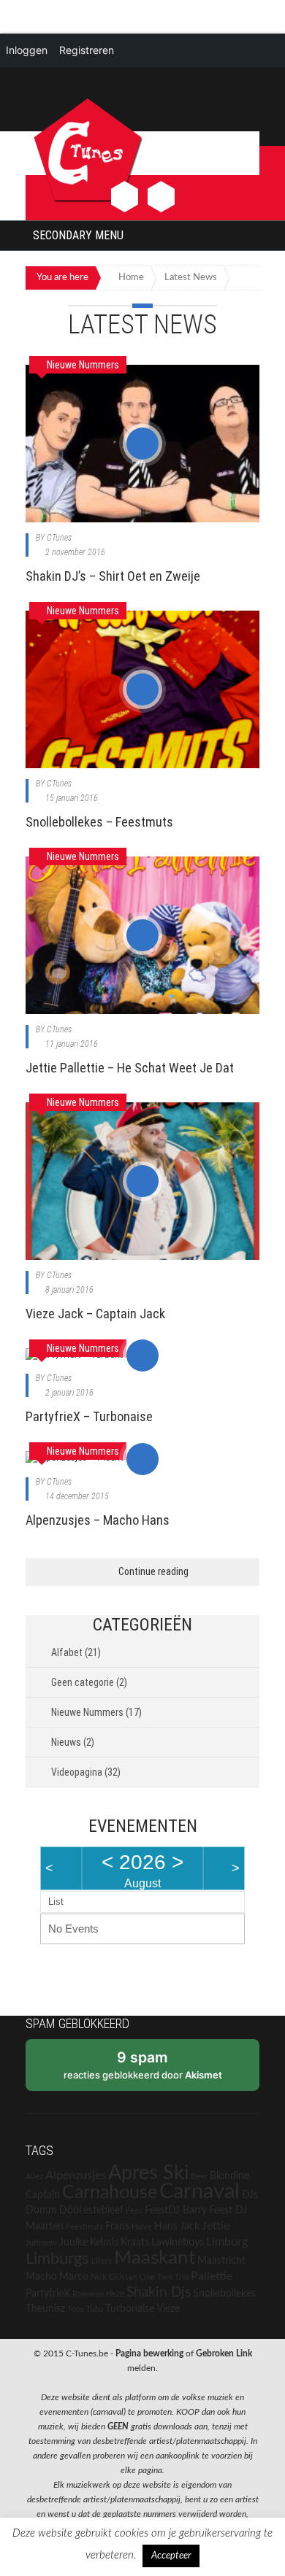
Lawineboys (178, 2243)
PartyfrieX (48, 2294)
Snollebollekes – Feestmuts (99, 822)
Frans (117, 2227)
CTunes (59, 538)
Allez (34, 2177)
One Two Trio (164, 2277)
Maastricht (221, 2261)
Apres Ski (148, 2173)
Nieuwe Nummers (87, 1712)
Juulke (73, 2243)
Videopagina (77, 1772)
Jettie (216, 2226)
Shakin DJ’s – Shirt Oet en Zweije (113, 576)
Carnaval (199, 2192)
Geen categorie (83, 1682)
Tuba (95, 2309)
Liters (102, 2261)
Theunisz (45, 2309)
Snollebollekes (224, 2294)
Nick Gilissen (114, 2277)
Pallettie (212, 2276)
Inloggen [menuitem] (27, 50)
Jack (190, 2227)
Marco (74, 2277)
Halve (142, 2227)
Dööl (70, 2211)
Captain (43, 2195)
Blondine (229, 2176)
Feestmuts (84, 2227)
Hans (166, 2227)
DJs (250, 2195)
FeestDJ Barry (176, 2211)
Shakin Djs (159, 2292)
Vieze (168, 2309)
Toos (76, 2309)
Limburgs (57, 2259)
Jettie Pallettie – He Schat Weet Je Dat (130, 1068)
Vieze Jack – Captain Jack (95, 1314)
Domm (41, 2211)
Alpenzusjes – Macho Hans (98, 1520)
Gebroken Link (224, 2353)
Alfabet (67, 1652)
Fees (134, 2211)
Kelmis (104, 2243)
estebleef (103, 2211)
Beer (199, 2177)
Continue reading (153, 1571)
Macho (41, 2277)
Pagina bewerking (149, 2353)
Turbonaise (130, 2309)
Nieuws (66, 1742)
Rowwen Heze (98, 2294)
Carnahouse (110, 2193)
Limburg (227, 2242)
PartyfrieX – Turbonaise (89, 1416)
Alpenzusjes (76, 2175)
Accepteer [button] (171, 2556)
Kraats (135, 2243)
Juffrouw (41, 2243)
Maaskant (155, 2258)
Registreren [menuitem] (87, 50)
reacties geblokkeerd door (143, 2065)
